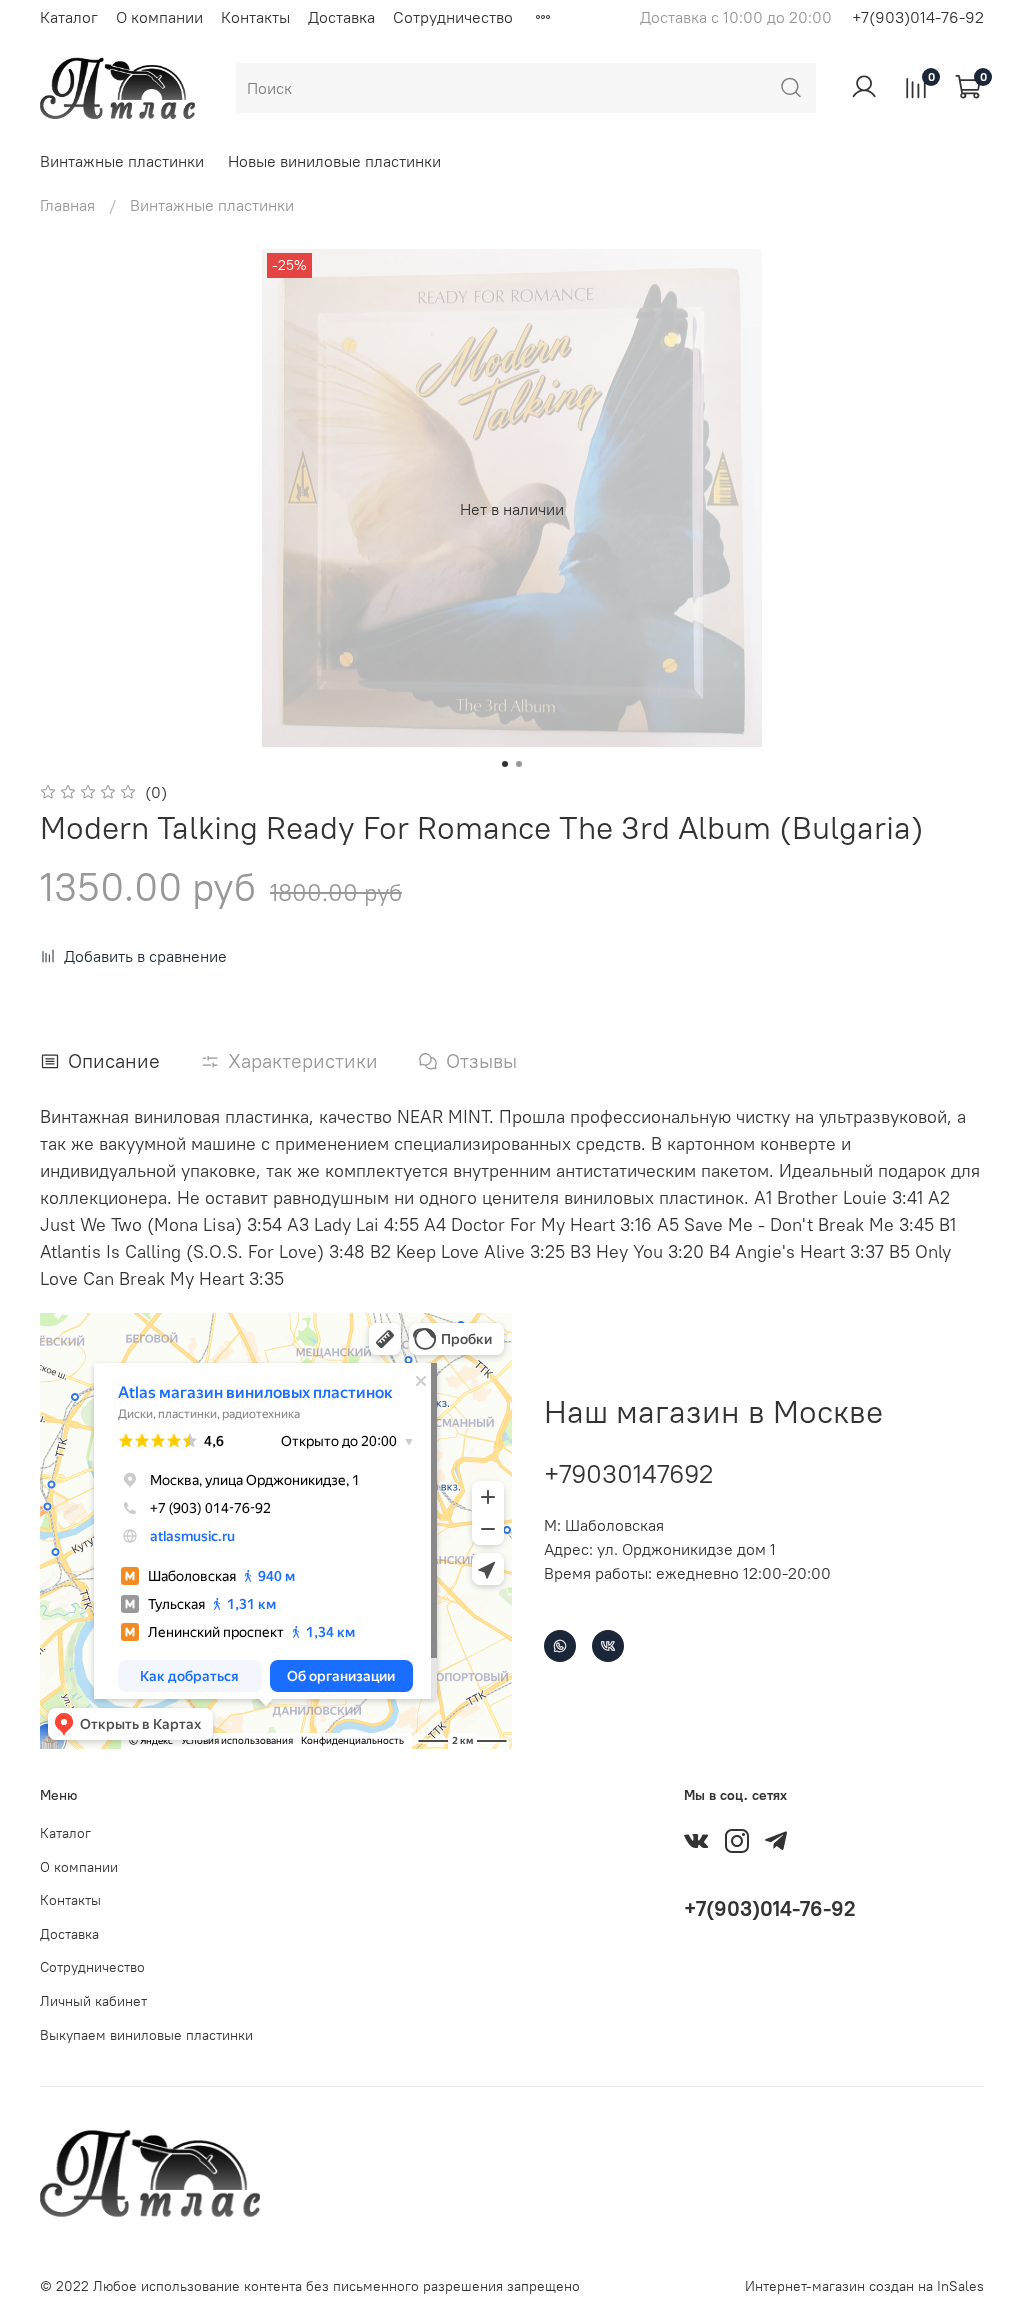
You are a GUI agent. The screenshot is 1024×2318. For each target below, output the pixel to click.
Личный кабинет (93, 2001)
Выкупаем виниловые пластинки (146, 2035)
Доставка (341, 17)
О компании (159, 17)
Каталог (69, 17)
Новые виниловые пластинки (334, 161)
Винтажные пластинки (122, 161)
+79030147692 (628, 1473)
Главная (67, 205)
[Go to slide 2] (519, 764)
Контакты (255, 17)
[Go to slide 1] (505, 764)
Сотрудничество (453, 17)
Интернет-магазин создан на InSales (864, 2286)
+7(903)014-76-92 (918, 17)
